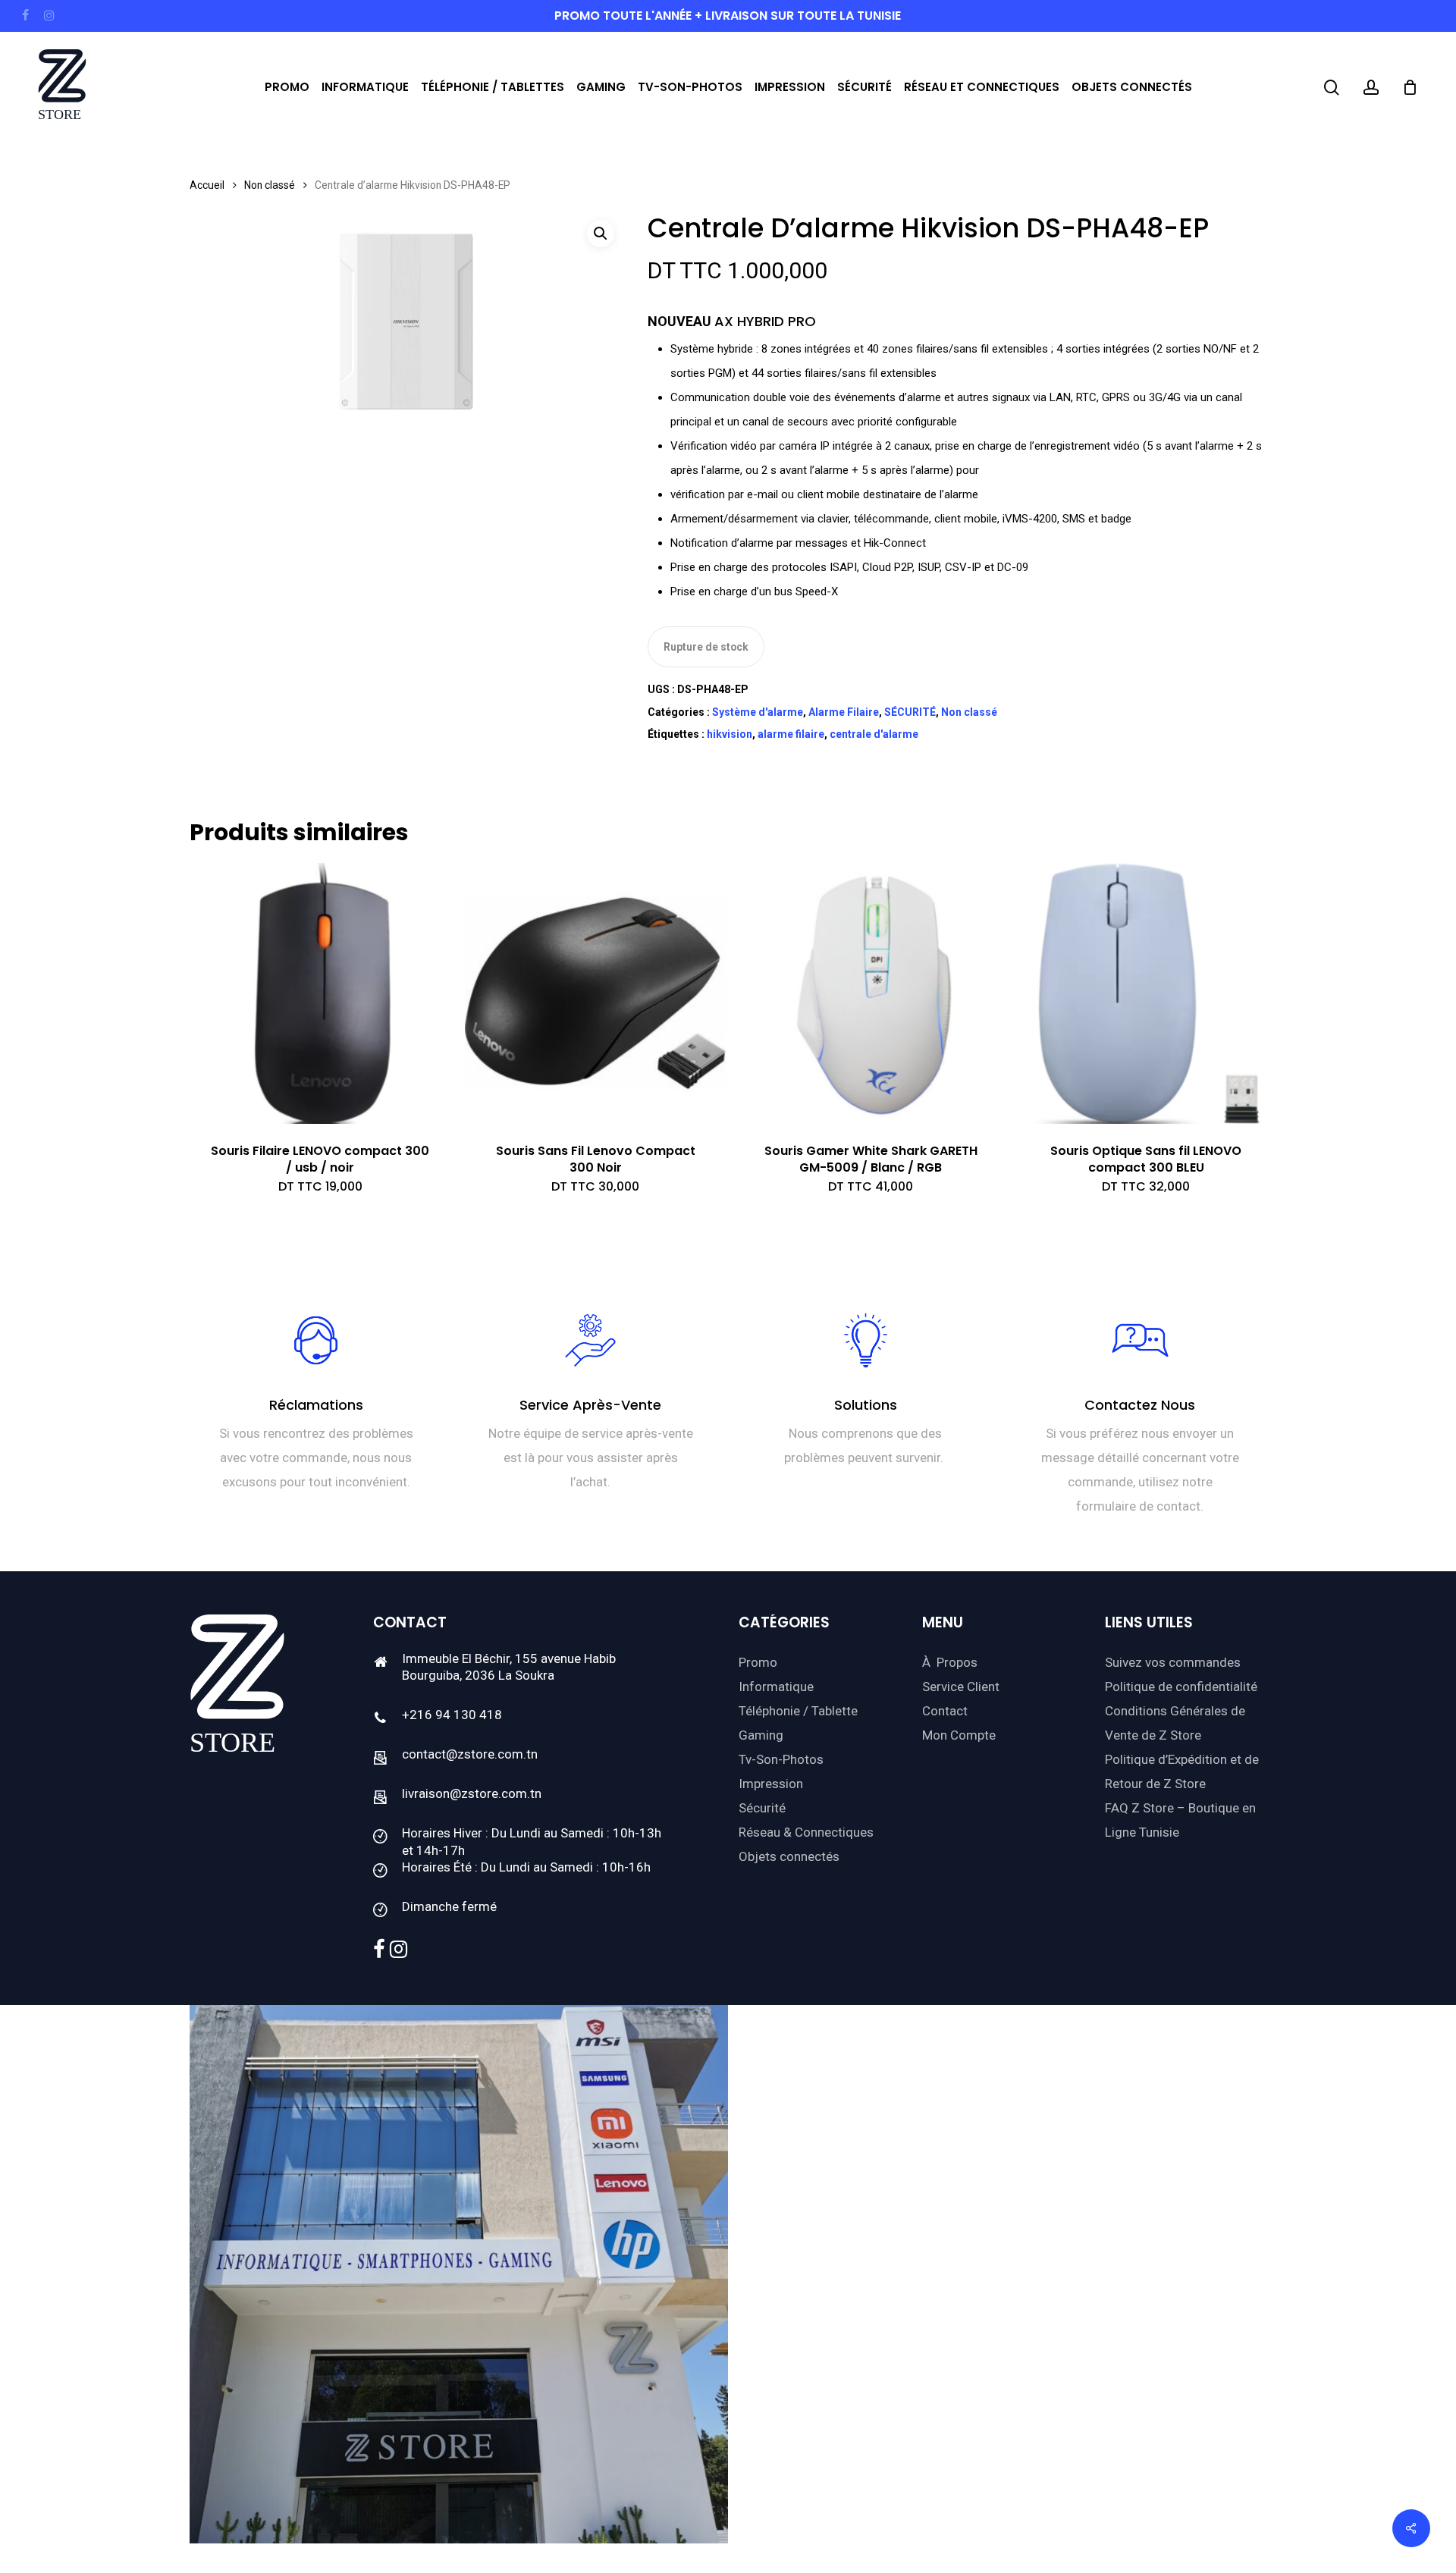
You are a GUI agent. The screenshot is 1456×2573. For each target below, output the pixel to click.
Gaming (761, 1735)
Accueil (207, 185)
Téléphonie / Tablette (798, 1711)
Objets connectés (789, 1856)
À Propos (950, 1662)
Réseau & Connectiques (806, 1832)
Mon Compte (959, 1735)
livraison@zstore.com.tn (472, 1793)
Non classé (270, 185)
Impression (771, 1784)
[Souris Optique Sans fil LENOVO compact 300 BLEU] (1146, 993)
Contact (945, 1711)
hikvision (730, 734)
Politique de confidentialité (1181, 1687)
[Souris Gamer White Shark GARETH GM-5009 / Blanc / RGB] (871, 993)
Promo (758, 1662)
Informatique (776, 1687)
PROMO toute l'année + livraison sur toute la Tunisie (728, 16)
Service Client (961, 1687)
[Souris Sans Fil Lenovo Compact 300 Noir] (595, 993)
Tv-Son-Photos (781, 1759)
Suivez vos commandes (1173, 1662)
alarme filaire (791, 734)
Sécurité (762, 1808)
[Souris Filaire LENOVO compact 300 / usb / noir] (320, 993)
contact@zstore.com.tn (470, 1754)
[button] (601, 234)
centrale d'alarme (874, 734)
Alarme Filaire (844, 712)
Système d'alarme (758, 712)
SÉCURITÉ (910, 712)
